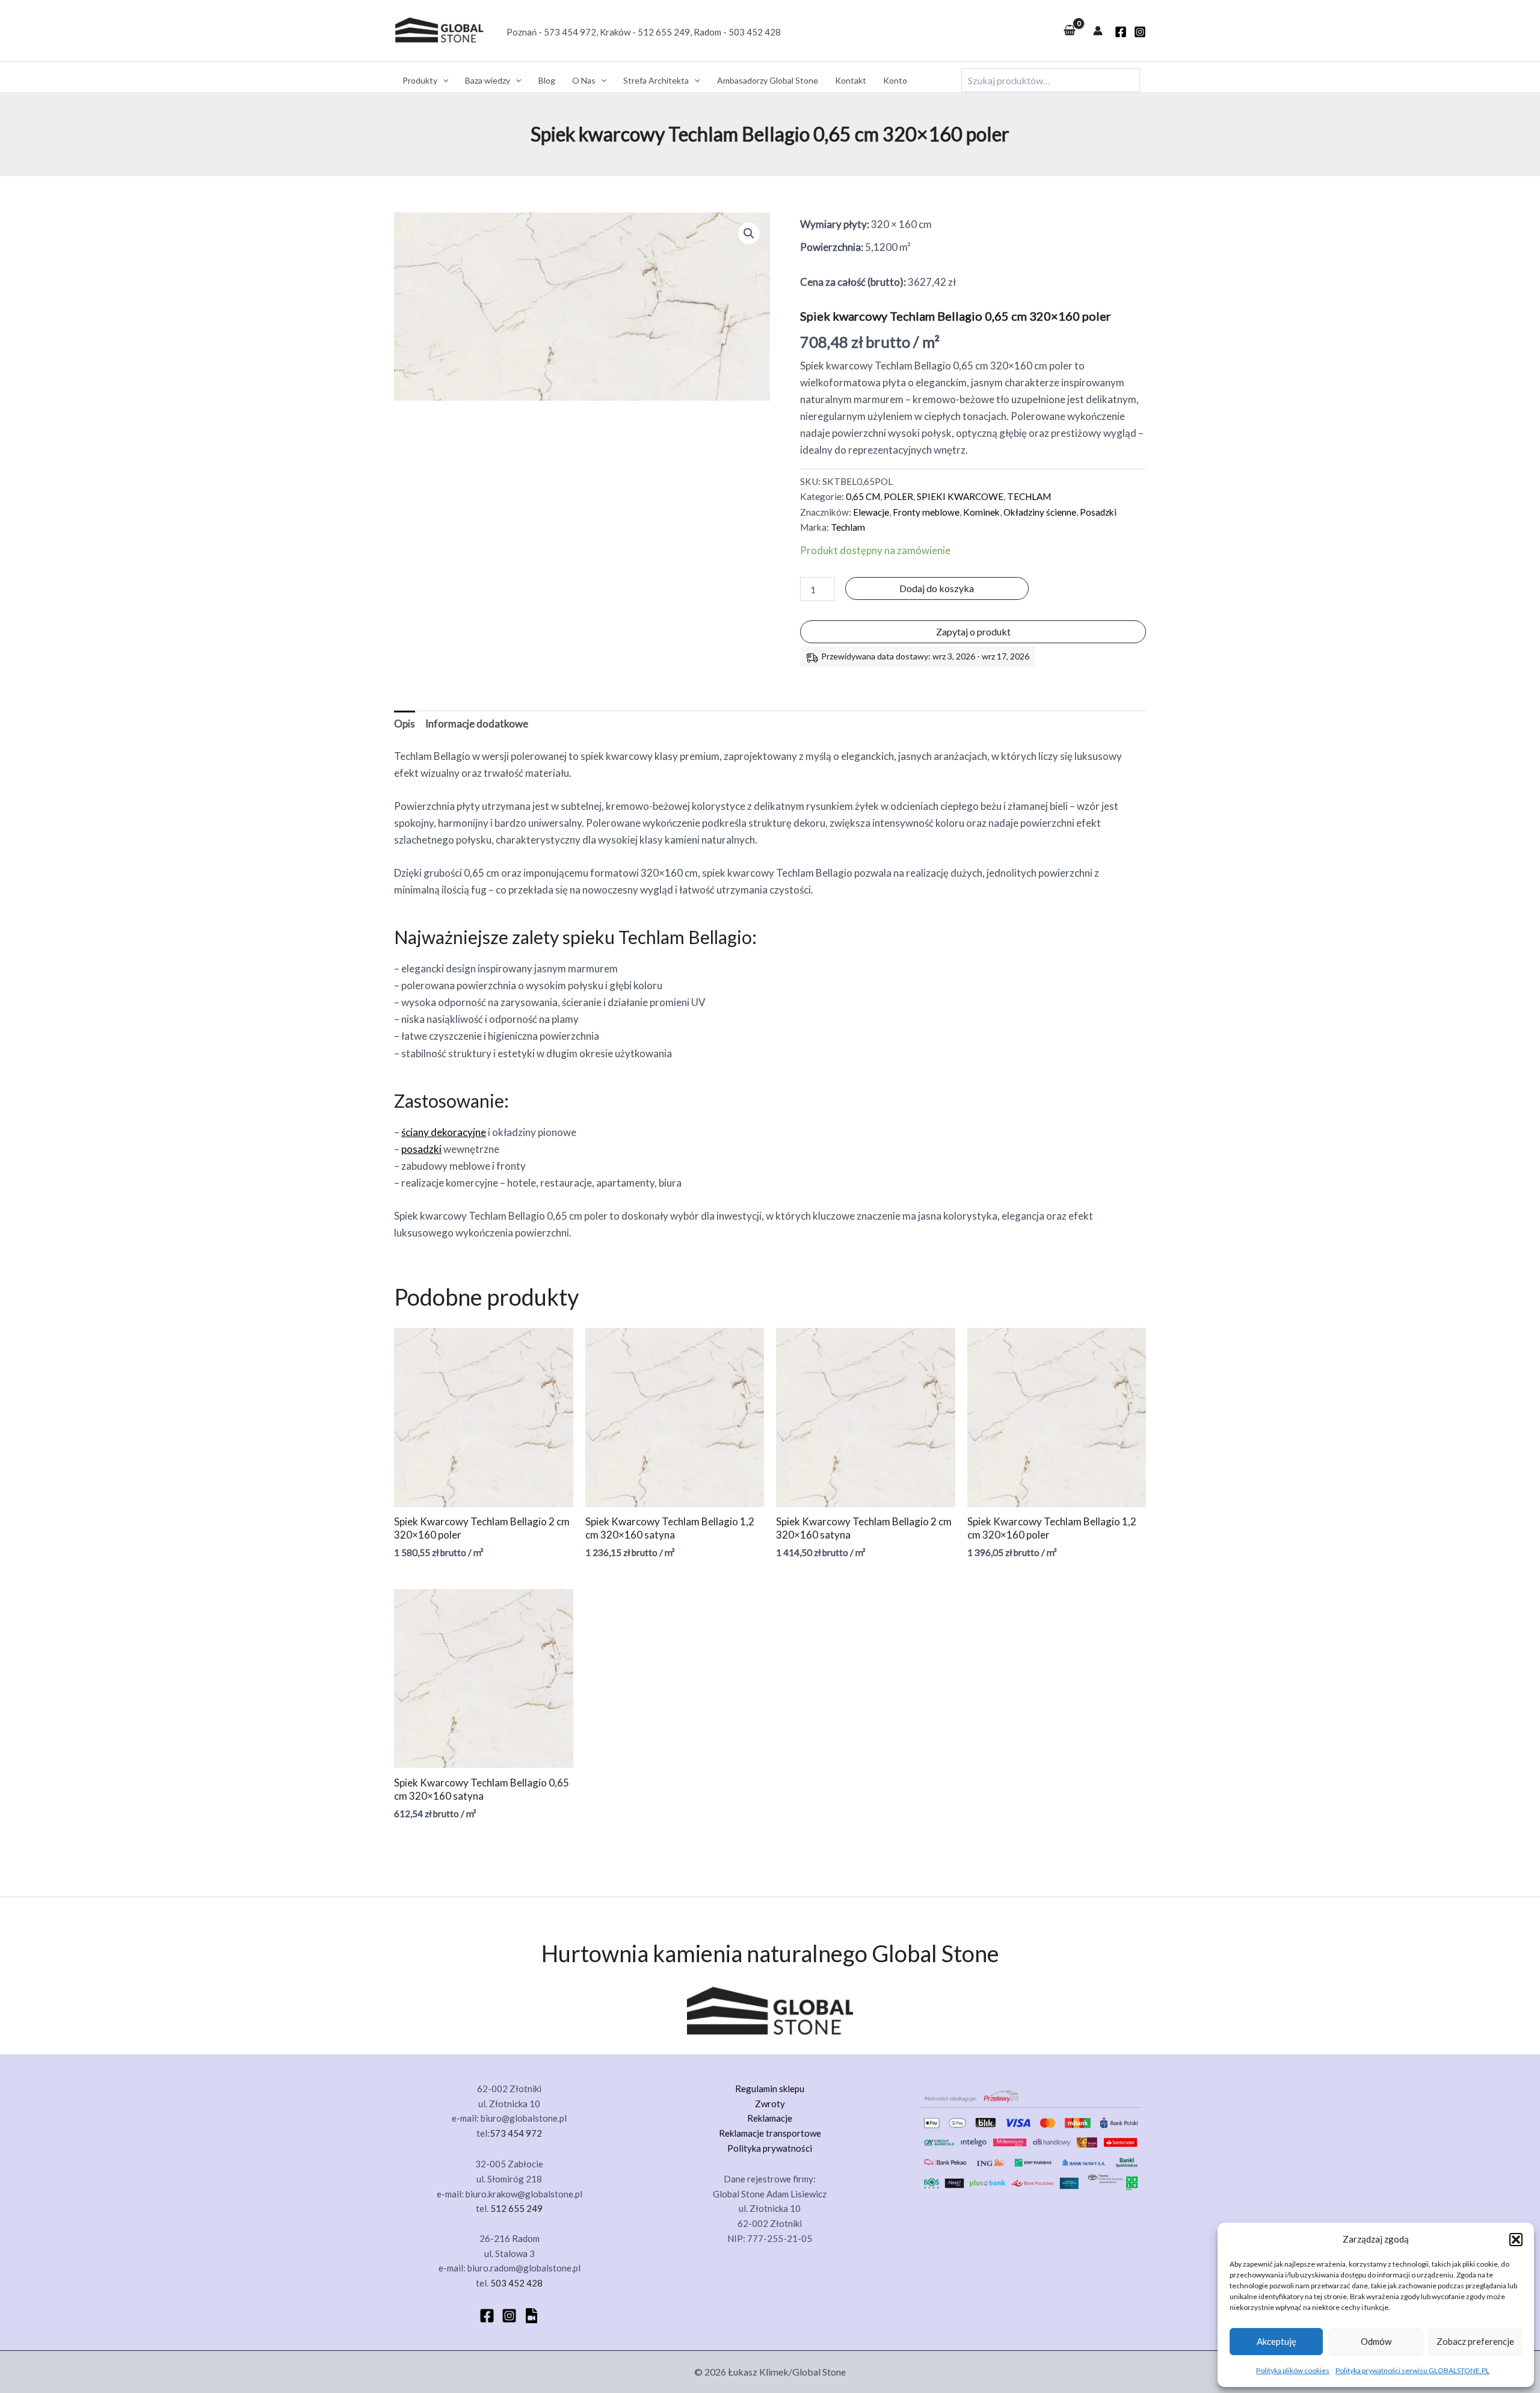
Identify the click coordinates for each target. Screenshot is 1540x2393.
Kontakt (851, 80)
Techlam (848, 527)
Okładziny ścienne (1040, 512)
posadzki (421, 1149)
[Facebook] (487, 2316)
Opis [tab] (405, 724)
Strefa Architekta (656, 80)
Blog (547, 80)
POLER (898, 496)
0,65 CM (863, 496)
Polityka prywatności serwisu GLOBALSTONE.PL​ (1412, 2370)
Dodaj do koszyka (937, 588)
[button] (1516, 2240)
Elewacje (871, 512)
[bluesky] (531, 2316)
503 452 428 (755, 32)
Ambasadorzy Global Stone (768, 80)
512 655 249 (664, 32)
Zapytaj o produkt (973, 631)
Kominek (981, 512)
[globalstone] (1121, 32)
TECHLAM (1029, 496)
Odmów (1376, 2341)
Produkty (420, 80)
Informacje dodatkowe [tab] (477, 724)
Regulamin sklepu (770, 2089)
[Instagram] (1140, 32)
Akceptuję (1277, 2341)
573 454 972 (570, 32)
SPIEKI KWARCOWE (960, 496)
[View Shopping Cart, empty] (1070, 31)
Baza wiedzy (488, 80)
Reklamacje (770, 2118)
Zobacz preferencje (1475, 2341)
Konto (895, 80)
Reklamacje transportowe (770, 2133)
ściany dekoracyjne (444, 1132)
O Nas (584, 80)
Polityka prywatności (770, 2148)
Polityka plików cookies (1293, 2370)
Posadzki (1098, 512)
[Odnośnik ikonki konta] (1098, 31)
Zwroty (770, 2104)
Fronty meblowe (926, 512)
